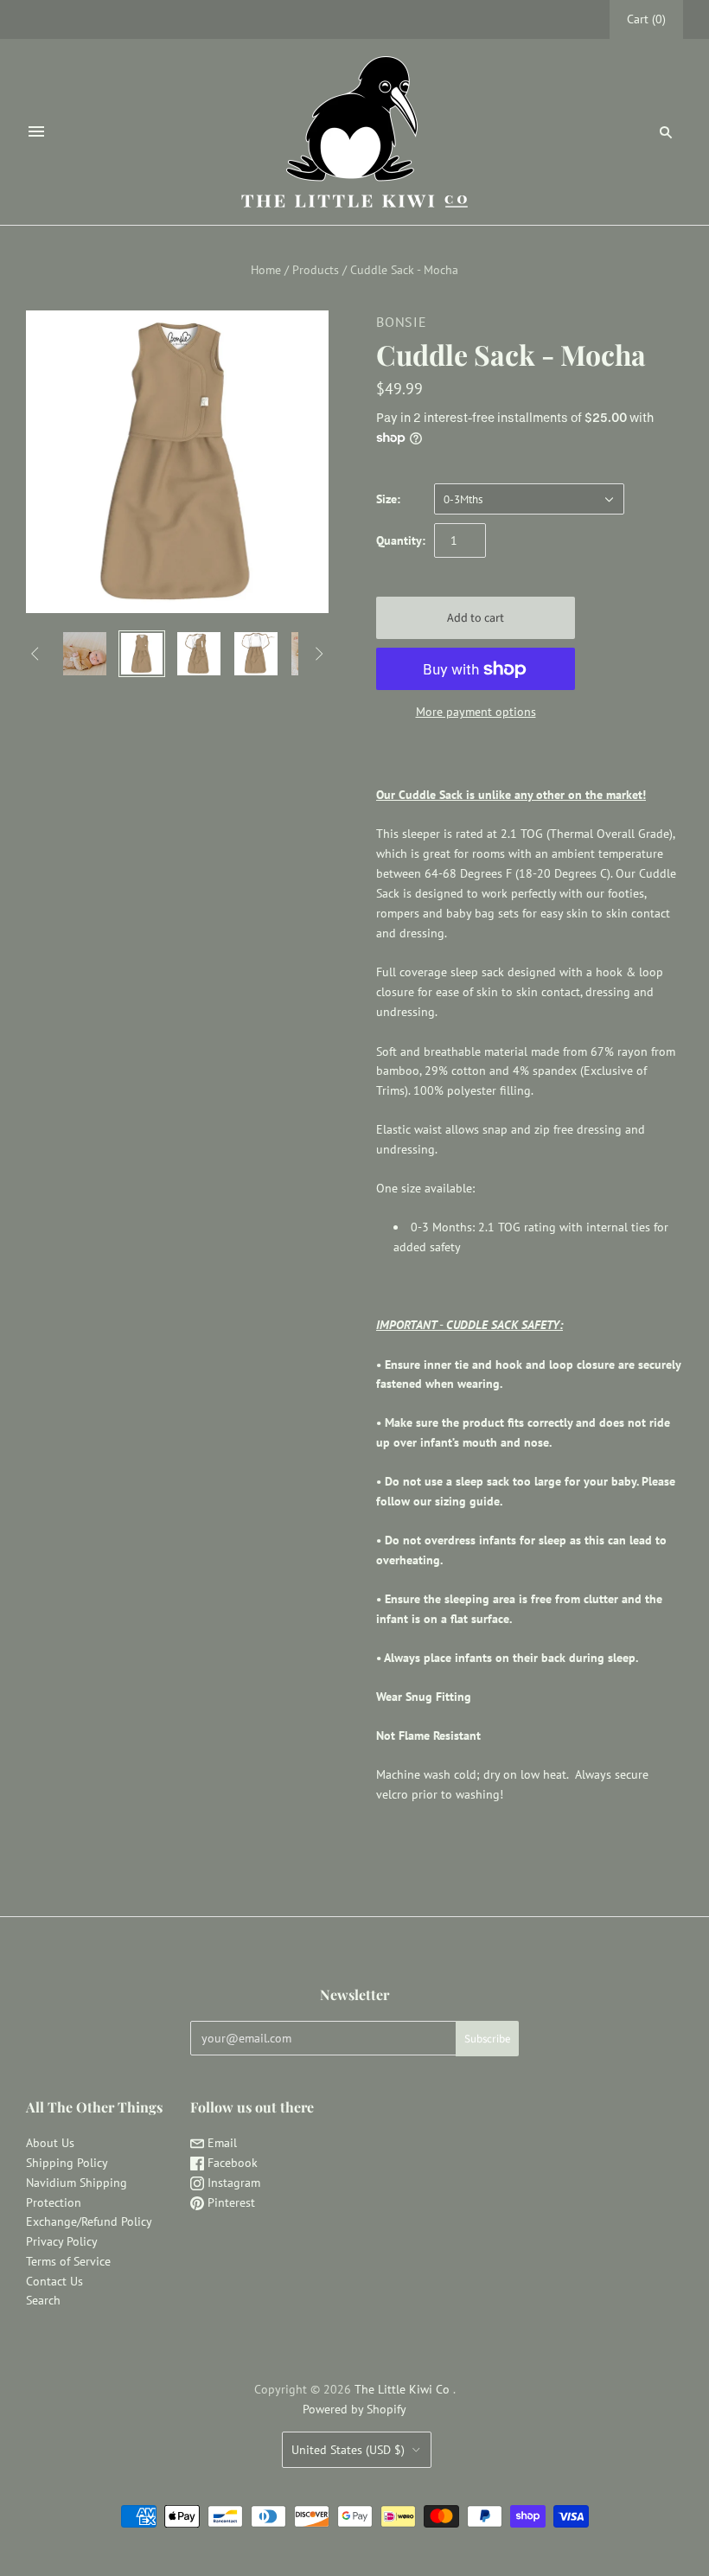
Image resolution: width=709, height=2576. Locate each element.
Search (43, 2300)
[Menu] (36, 131)
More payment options (476, 712)
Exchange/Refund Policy (89, 2221)
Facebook (231, 2163)
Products (316, 270)
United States (348, 2450)
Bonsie (402, 322)
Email (220, 2143)
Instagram (232, 2183)
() (646, 19)
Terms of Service (68, 2261)
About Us (50, 2143)
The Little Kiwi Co (404, 2389)
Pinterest (230, 2202)
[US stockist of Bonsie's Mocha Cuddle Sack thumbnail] (85, 654)
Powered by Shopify (354, 2409)
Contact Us (54, 2281)
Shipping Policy (67, 2163)
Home (266, 270)
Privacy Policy (62, 2241)
